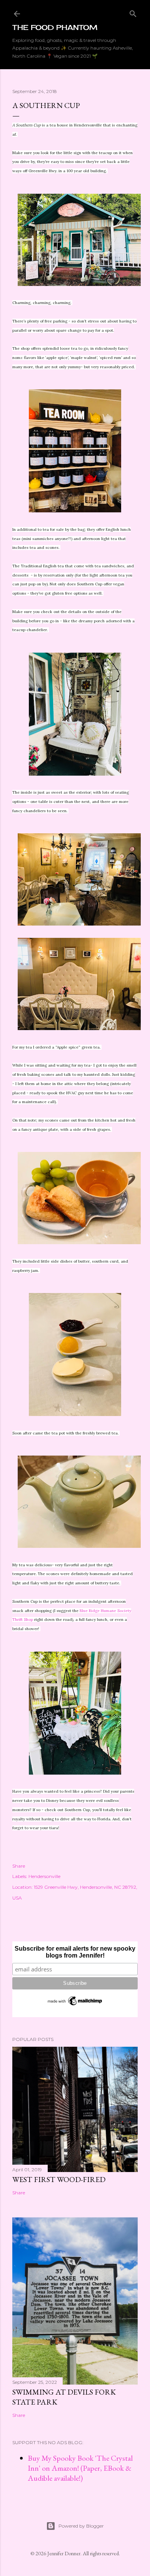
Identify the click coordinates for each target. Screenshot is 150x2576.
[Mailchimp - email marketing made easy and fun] (75, 2005)
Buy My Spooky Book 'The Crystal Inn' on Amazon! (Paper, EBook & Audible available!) (80, 2468)
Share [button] (19, 1866)
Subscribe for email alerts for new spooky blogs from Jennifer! (75, 1952)
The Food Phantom (55, 27)
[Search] (133, 12)
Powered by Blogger (81, 2526)
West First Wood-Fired (59, 2179)
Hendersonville (44, 1876)
